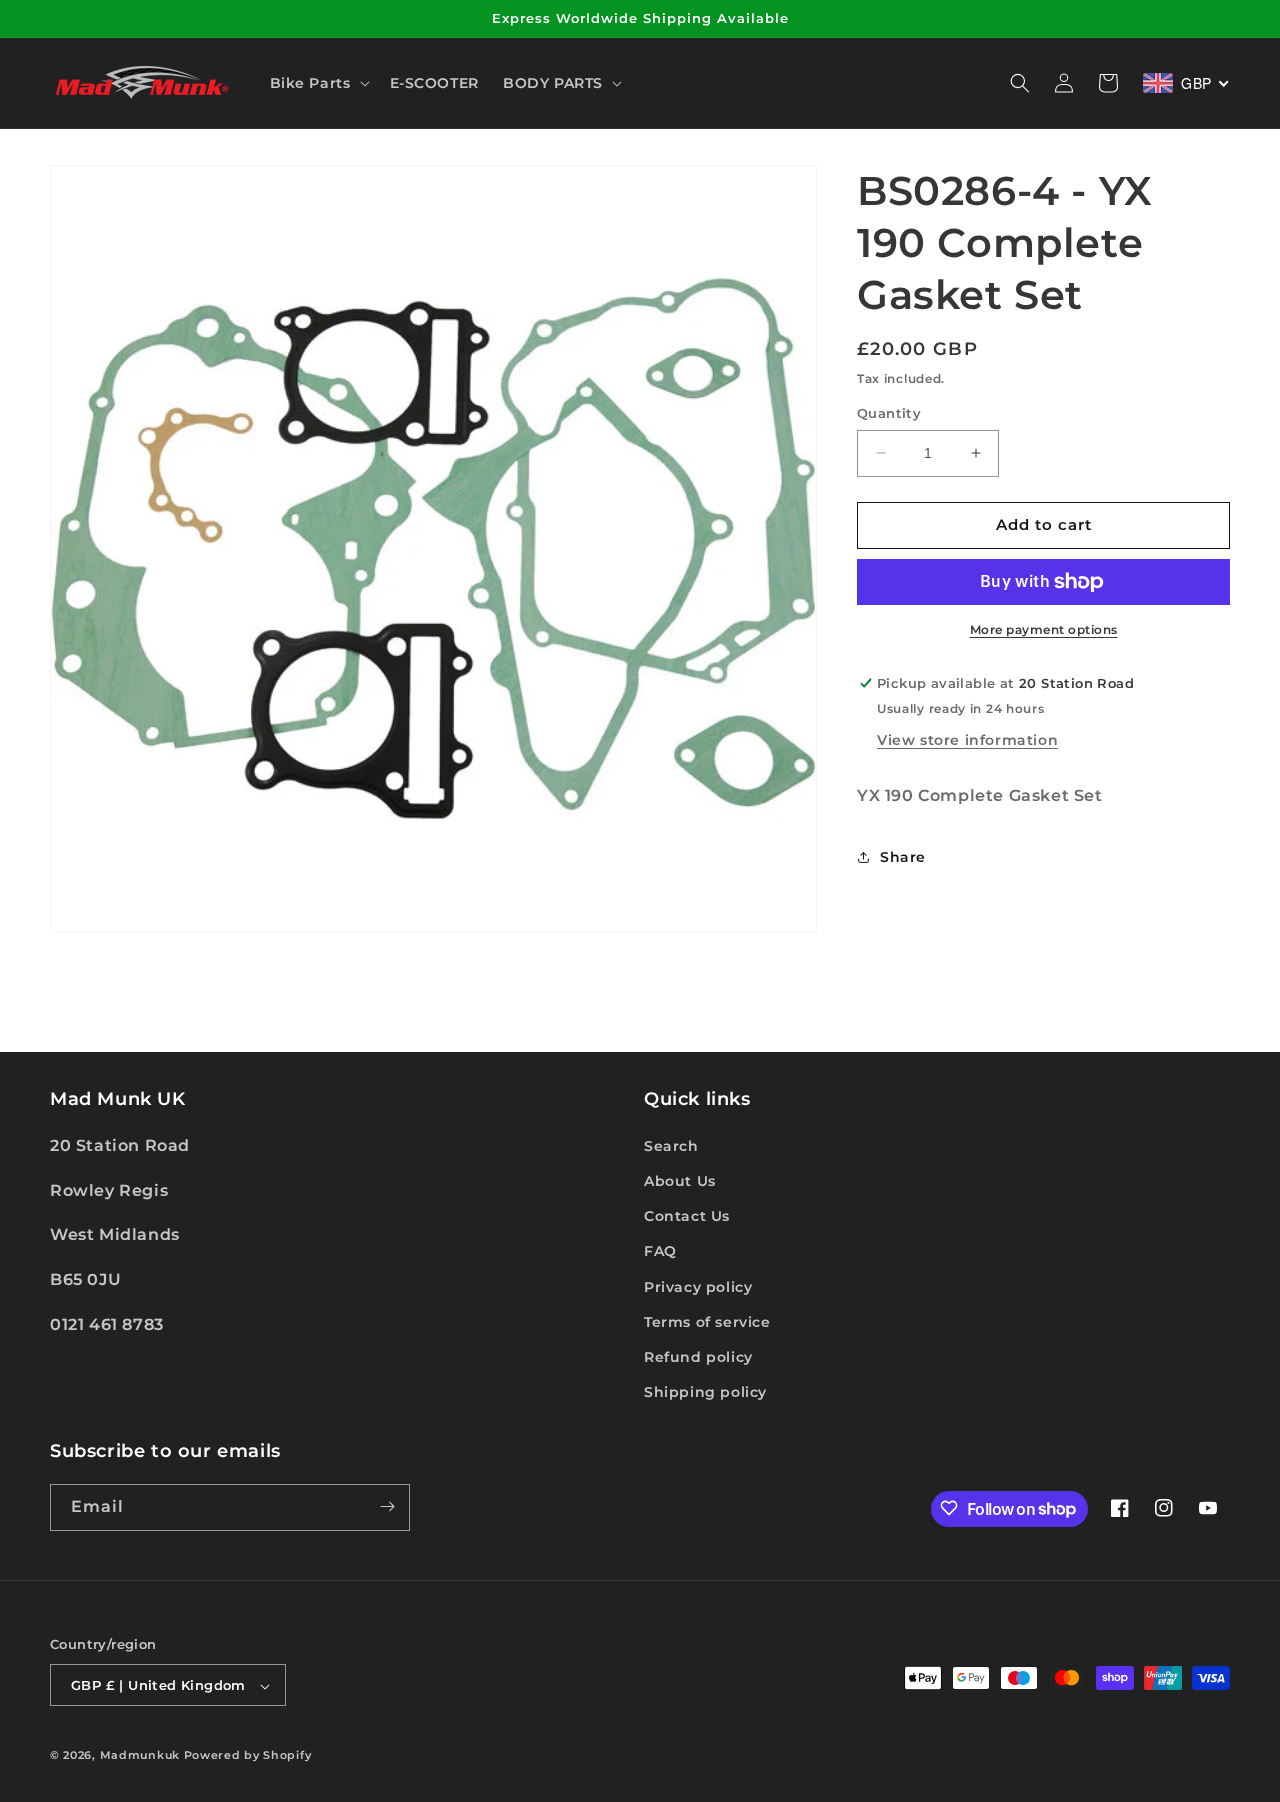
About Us (680, 1180)
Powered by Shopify (248, 1756)
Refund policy (698, 1356)
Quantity (889, 413)
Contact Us (687, 1216)
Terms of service (707, 1321)
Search (671, 1145)
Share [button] (903, 857)
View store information (967, 740)
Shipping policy (705, 1392)
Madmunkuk (142, 1756)
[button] (318, 83)
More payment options (1044, 629)
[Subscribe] (387, 1506)
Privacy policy (698, 1286)
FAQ (660, 1251)
